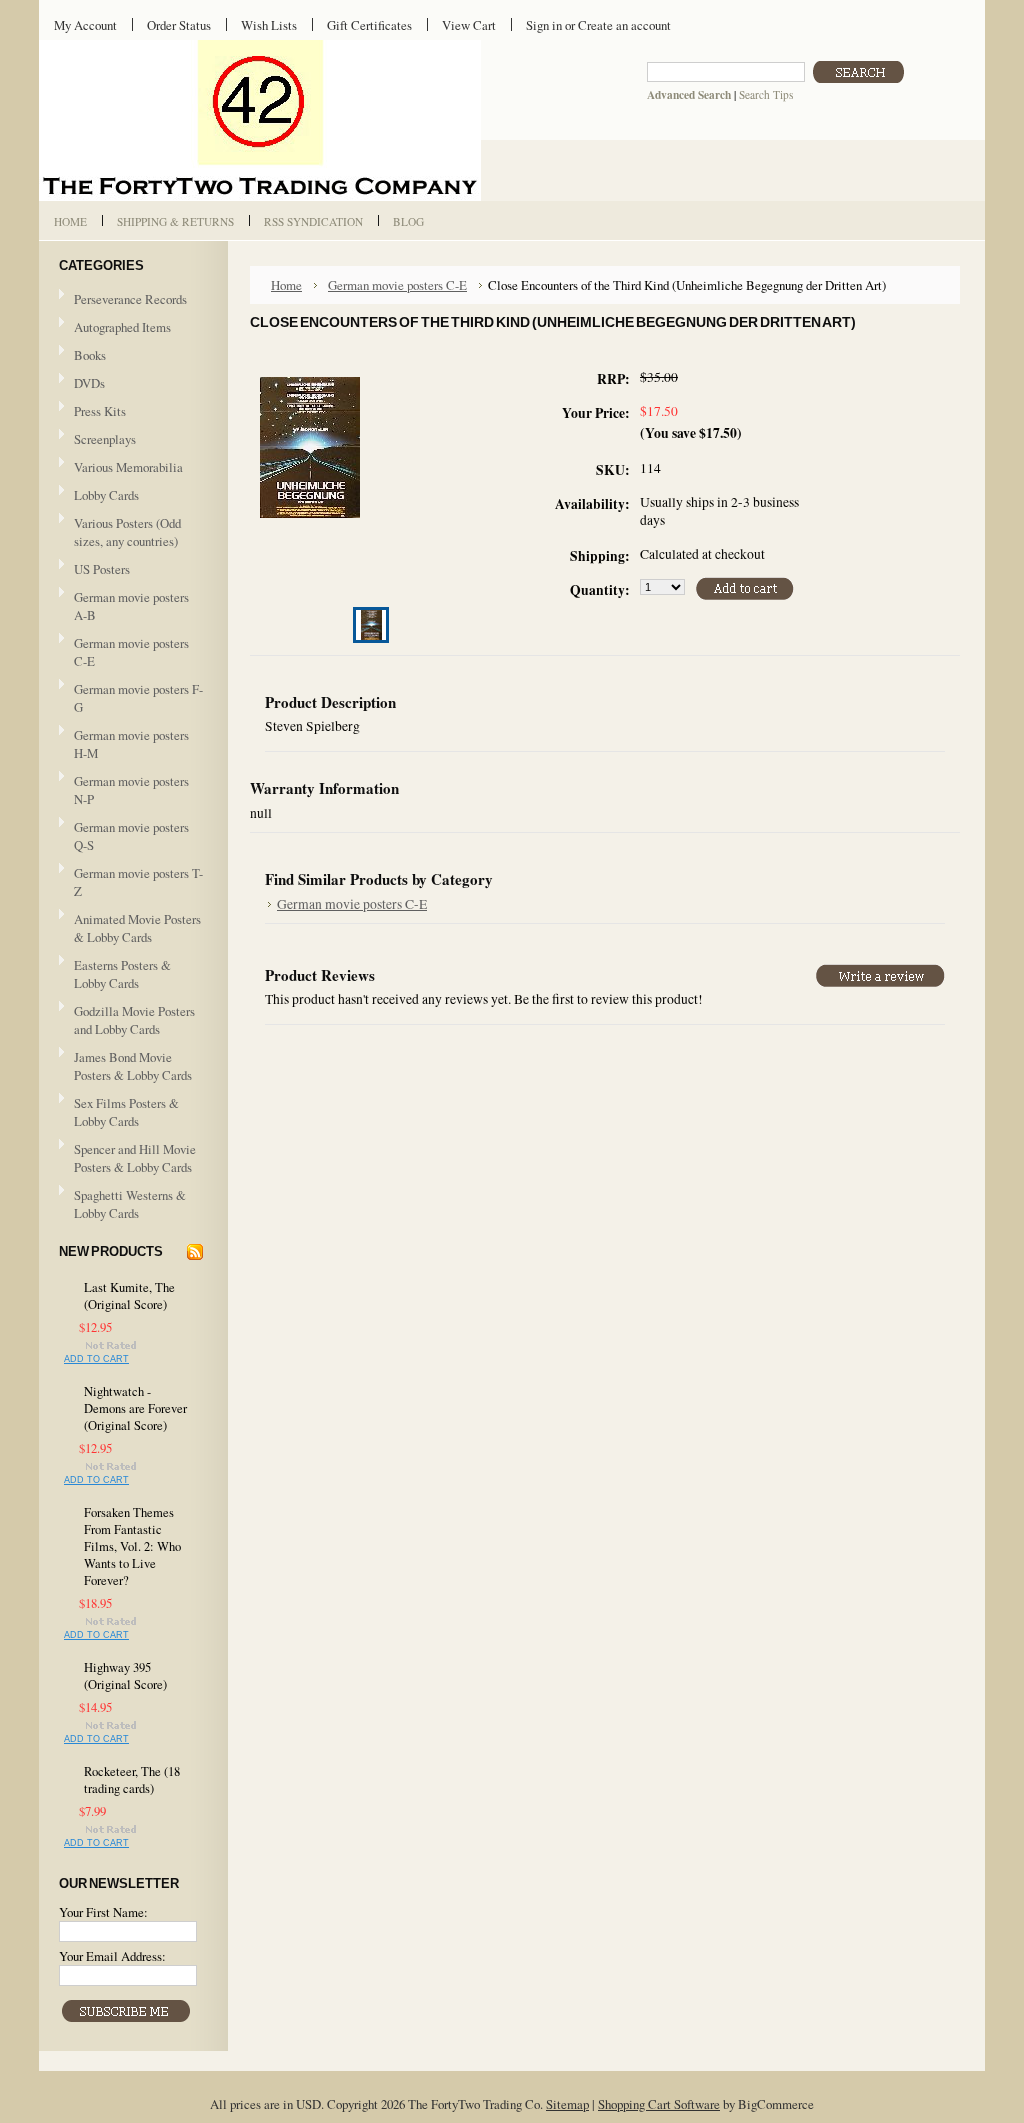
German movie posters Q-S (131, 836)
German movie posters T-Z (138, 882)
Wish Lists (269, 25)
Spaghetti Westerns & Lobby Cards (130, 1204)
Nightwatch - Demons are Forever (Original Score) (135, 1408)
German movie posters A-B (131, 606)
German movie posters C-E (131, 652)
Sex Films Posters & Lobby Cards (126, 1112)
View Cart (469, 25)
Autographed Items (115, 328)
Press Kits (100, 411)
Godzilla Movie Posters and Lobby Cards (134, 1020)
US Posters (102, 569)
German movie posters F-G (138, 698)
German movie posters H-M (131, 744)
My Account (85, 25)
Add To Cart (96, 1359)
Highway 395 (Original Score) (125, 1676)
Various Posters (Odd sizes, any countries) (127, 532)
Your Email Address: (112, 1956)
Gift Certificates (369, 25)
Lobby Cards (99, 496)
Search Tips (766, 94)
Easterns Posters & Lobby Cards (122, 974)
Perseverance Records (123, 300)
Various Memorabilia (128, 467)
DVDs (89, 383)
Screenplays (105, 439)
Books (90, 355)
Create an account (624, 25)
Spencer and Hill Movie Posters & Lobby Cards (135, 1158)
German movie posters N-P (131, 790)
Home (286, 285)
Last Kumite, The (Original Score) (129, 1296)
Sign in (544, 25)
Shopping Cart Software (659, 2104)
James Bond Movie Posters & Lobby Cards (133, 1066)
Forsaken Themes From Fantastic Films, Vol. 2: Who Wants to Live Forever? (132, 1546)
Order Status (179, 25)
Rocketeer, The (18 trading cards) (132, 1780)
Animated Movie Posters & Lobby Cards (137, 928)
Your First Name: (103, 1912)
